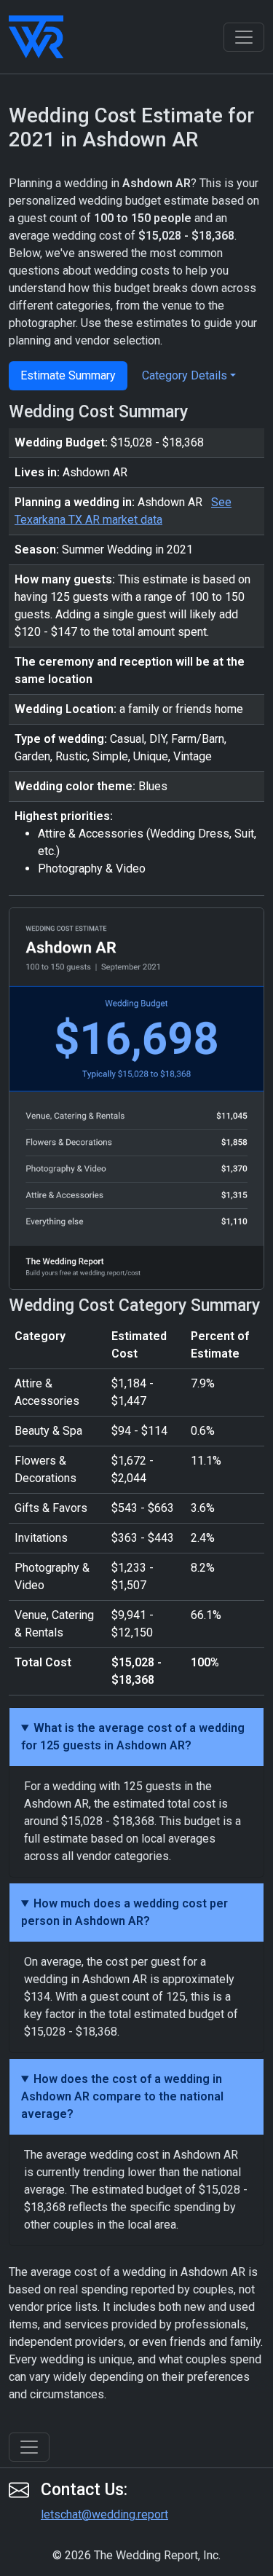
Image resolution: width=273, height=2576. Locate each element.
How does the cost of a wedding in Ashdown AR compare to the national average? (122, 2096)
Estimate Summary (68, 375)
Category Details (185, 375)
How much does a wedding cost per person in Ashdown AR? (124, 1912)
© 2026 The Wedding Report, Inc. (136, 2555)
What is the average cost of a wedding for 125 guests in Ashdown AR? (133, 1737)
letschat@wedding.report (104, 2514)
